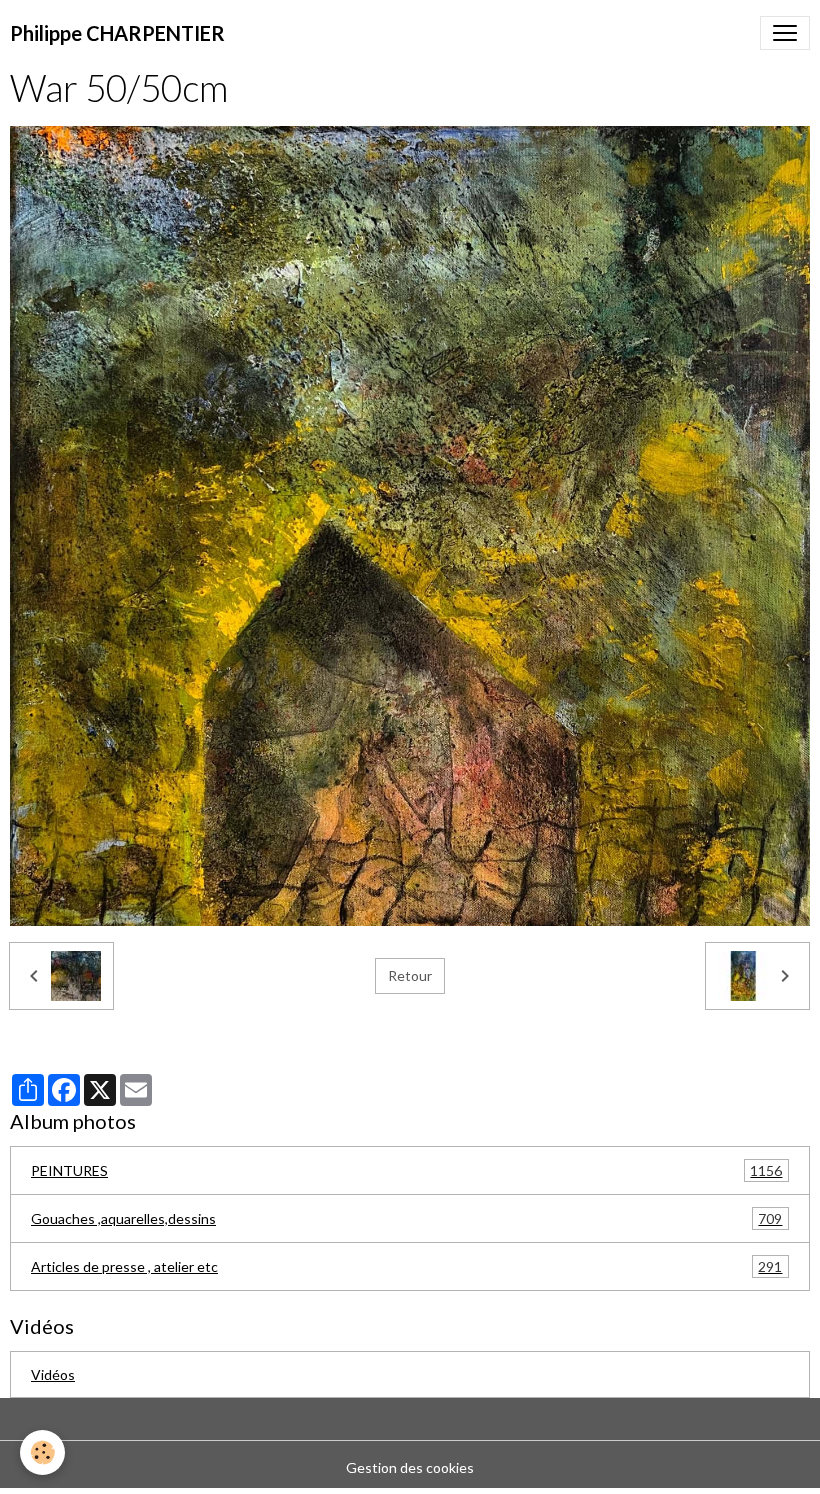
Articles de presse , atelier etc (406, 1267)
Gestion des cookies (410, 1467)
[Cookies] (42, 1452)
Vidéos (53, 1374)
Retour (410, 975)
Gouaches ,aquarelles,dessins (406, 1219)
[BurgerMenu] (785, 33)
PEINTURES (406, 1171)
